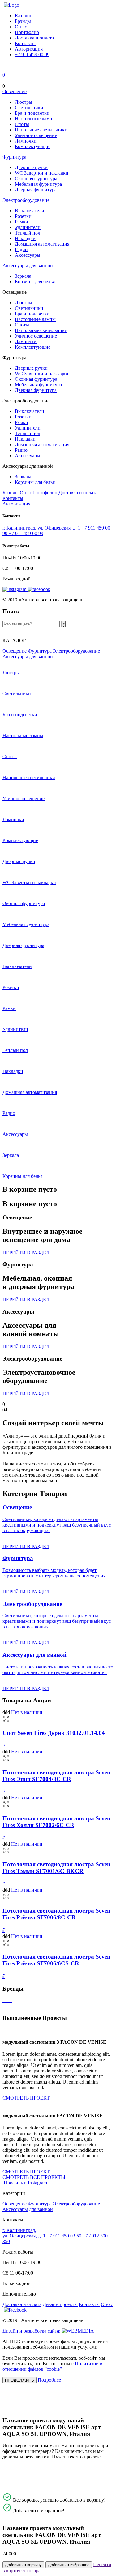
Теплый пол (28, 233)
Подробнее (49, 2380)
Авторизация (29, 49)
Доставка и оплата (34, 38)
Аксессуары (28, 255)
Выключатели (30, 211)
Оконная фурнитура (36, 179)
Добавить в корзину (23, 2565)
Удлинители (28, 227)
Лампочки (26, 141)
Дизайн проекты (60, 2304)
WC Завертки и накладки (42, 173)
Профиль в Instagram (26, 2183)
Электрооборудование (26, 200)
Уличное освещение (36, 135)
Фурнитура (14, 157)
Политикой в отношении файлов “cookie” (52, 2366)
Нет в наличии (26, 1712)
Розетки (23, 216)
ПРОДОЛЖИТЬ (19, 2380)
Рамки (21, 222)
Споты (22, 124)
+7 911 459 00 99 (32, 54)
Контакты (25, 43)
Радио (21, 249)
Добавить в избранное (69, 2565)
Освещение (15, 91)
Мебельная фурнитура (38, 184)
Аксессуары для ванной (28, 266)
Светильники (29, 108)
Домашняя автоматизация (42, 244)
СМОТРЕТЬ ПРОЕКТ (26, 2098)
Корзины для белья (35, 282)
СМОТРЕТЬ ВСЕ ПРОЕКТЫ (34, 2177)
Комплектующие (33, 146)
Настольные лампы (35, 119)
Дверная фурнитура (36, 190)
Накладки (25, 238)
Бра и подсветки (32, 113)
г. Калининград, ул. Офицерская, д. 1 (42, 528)
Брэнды (23, 21)
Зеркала (23, 276)
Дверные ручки (31, 167)
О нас (21, 27)
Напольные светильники (41, 130)
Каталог (23, 16)
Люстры (24, 102)
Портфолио (27, 32)
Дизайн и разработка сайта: (32, 2331)
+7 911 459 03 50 (65, 2236)
